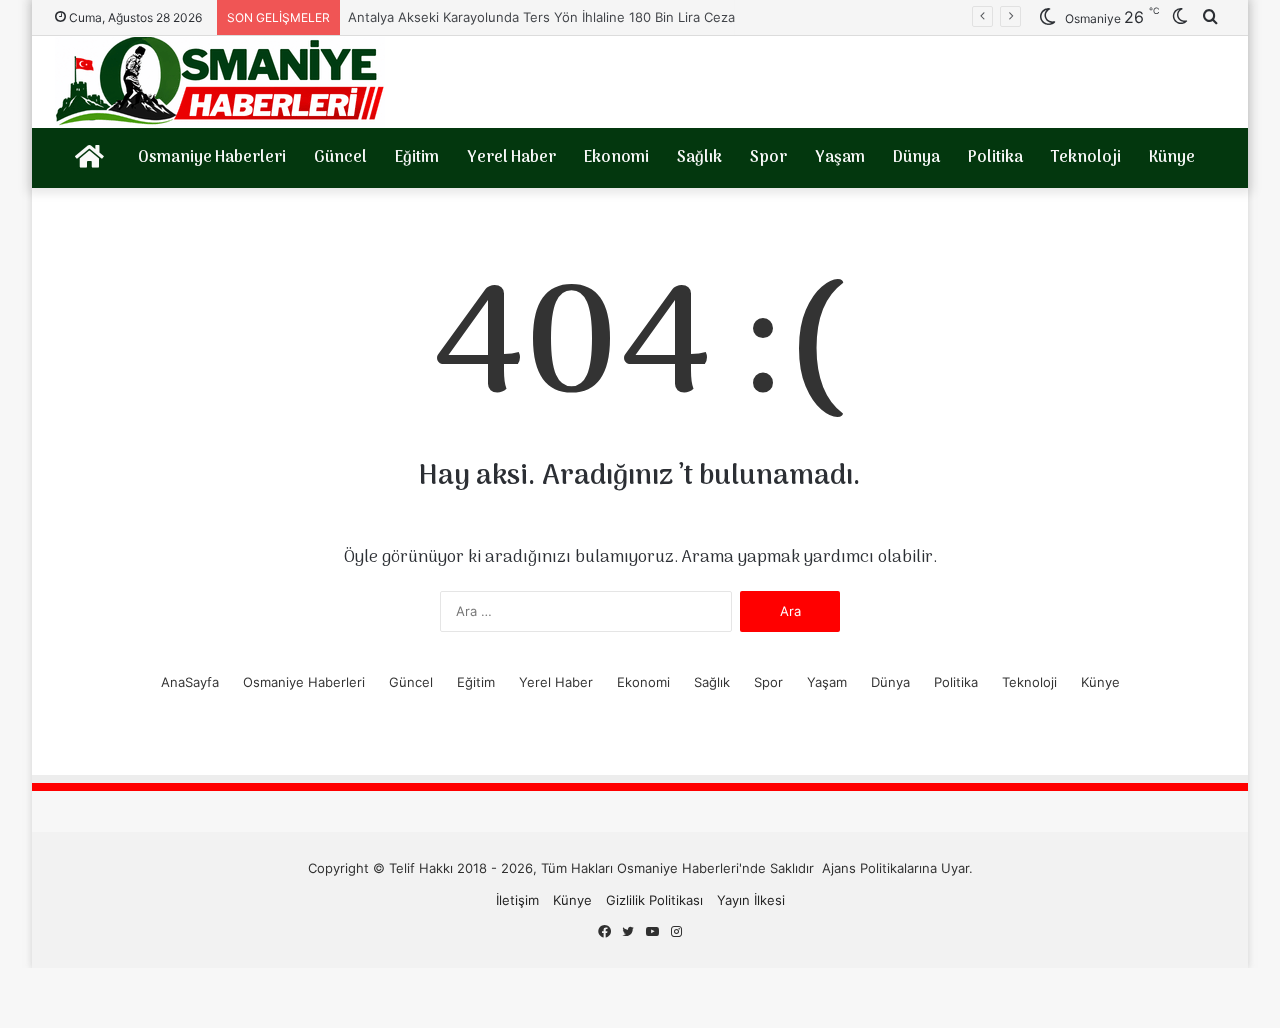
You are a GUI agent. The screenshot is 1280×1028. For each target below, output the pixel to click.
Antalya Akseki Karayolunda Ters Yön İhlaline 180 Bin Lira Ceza (543, 17)
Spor (768, 158)
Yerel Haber (511, 158)
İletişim (517, 900)
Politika (995, 158)
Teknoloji (1086, 158)
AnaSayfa (190, 682)
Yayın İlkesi (751, 900)
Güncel (340, 158)
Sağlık (699, 158)
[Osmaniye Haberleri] (220, 82)
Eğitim (417, 158)
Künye (1172, 158)
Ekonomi (616, 158)
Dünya (916, 158)
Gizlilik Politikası (654, 900)
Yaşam (840, 158)
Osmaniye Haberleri (212, 158)
